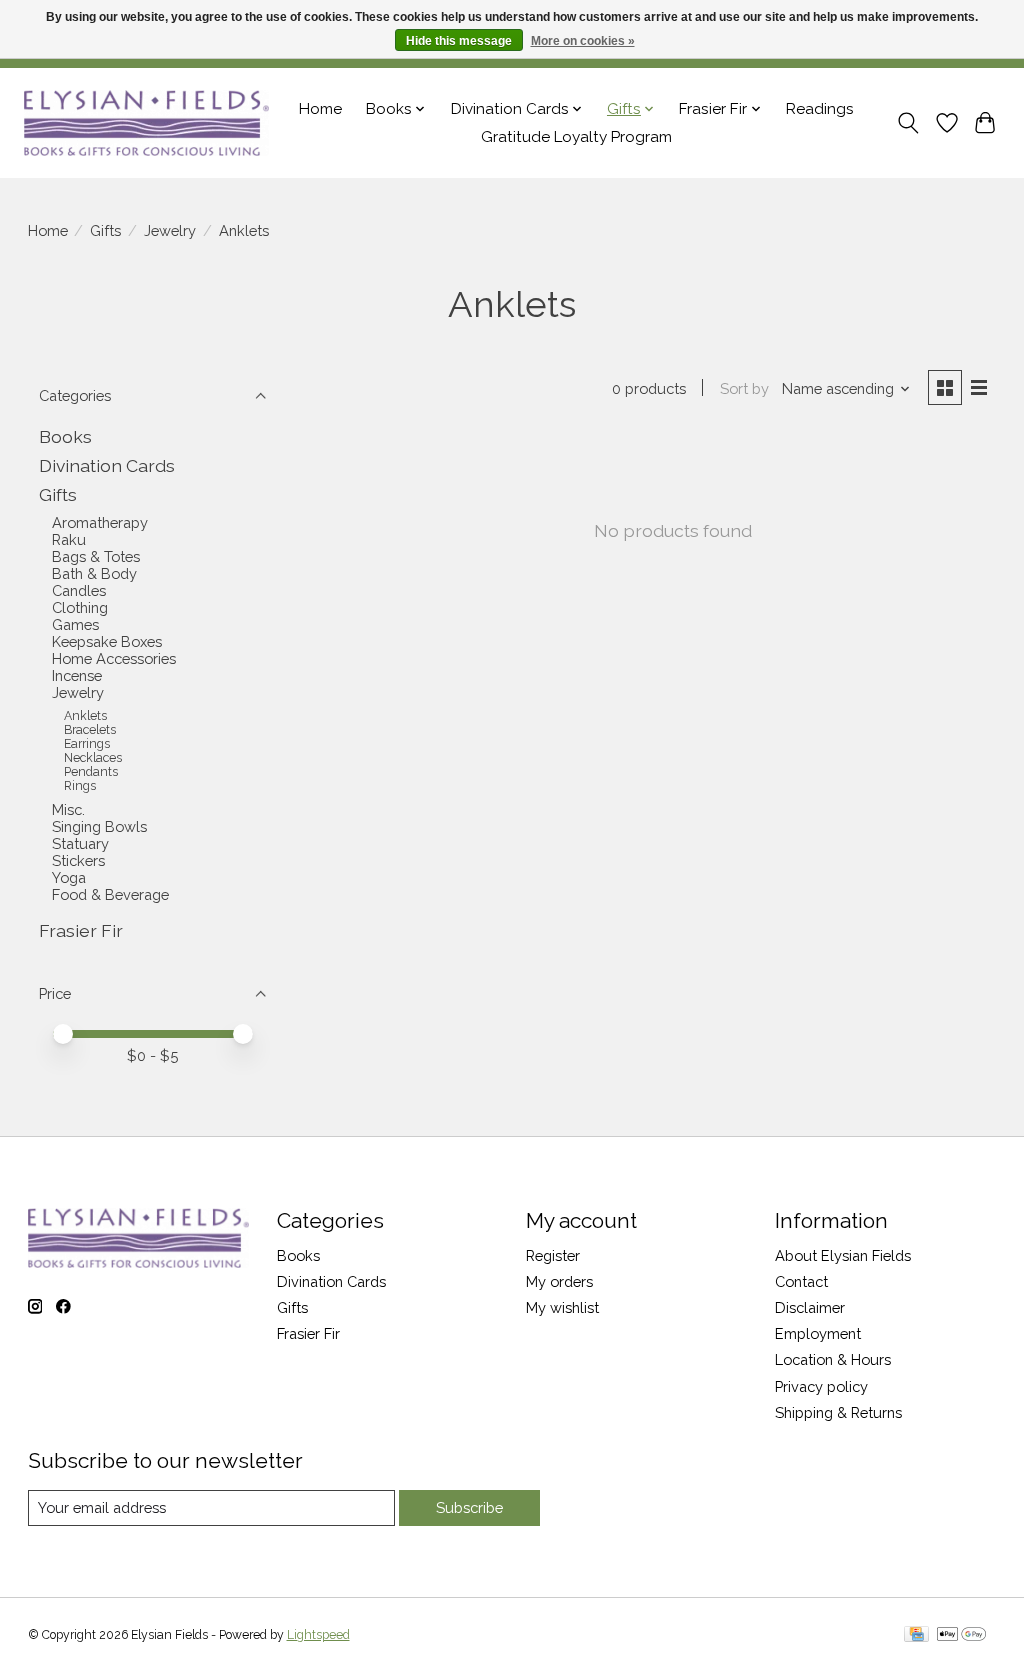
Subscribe (469, 1507)
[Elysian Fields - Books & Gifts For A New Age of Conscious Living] (146, 122)
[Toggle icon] (907, 123)
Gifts (105, 230)
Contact (801, 1281)
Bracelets (90, 730)
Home (320, 109)
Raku (69, 539)
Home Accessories (114, 658)
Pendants (91, 772)
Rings (80, 786)
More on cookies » (583, 41)
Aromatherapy (100, 522)
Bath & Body (94, 573)
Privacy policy (821, 1386)
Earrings (87, 744)
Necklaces (93, 758)
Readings (820, 109)
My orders (559, 1281)
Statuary (80, 843)
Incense (77, 675)
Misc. (68, 809)
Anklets (85, 716)
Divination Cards (107, 465)
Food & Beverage (110, 894)
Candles (79, 590)
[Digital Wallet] (961, 1635)
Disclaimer (810, 1307)
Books (65, 436)
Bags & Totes (96, 556)
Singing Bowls (99, 826)
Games (75, 624)
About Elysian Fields (843, 1255)
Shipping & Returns (838, 1412)
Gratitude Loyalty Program (576, 137)
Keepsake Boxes (107, 641)
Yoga (69, 877)
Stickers (78, 860)
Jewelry (170, 230)
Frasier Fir (81, 930)
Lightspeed (318, 1635)
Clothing (80, 607)
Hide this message (459, 41)
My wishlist (562, 1307)
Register (553, 1255)
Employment (818, 1333)
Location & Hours (833, 1359)
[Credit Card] (916, 1635)
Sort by (744, 388)
